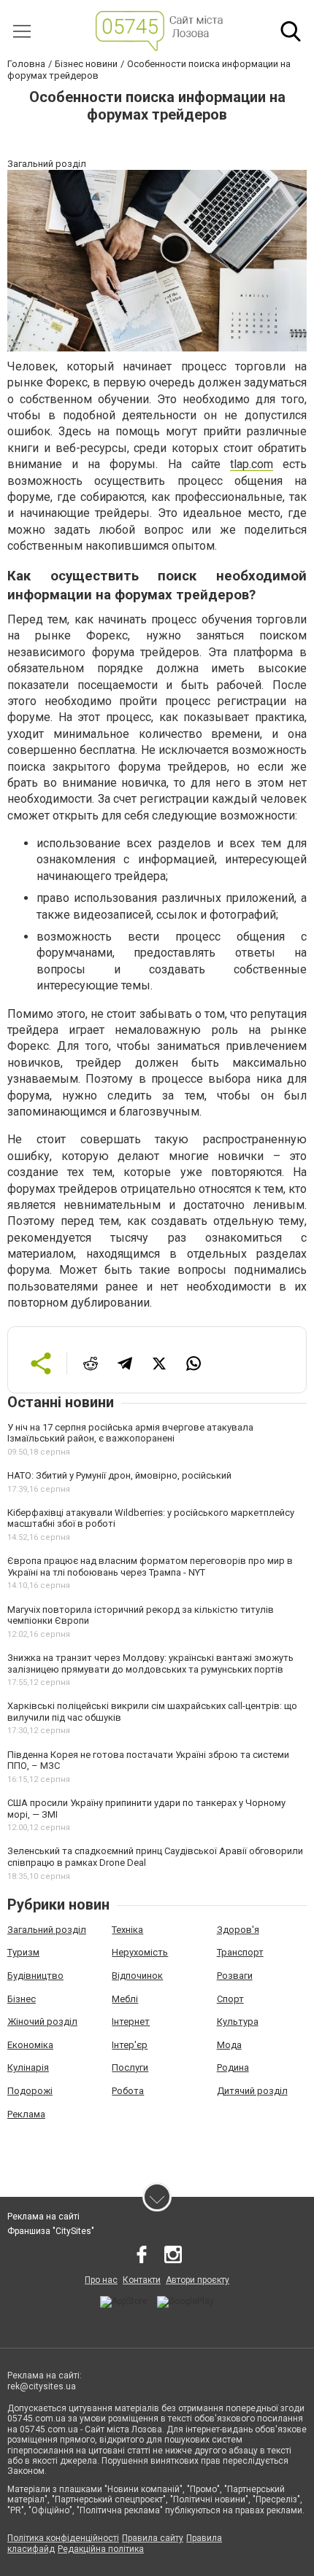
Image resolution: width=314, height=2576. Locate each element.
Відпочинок (137, 1976)
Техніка (127, 1930)
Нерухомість (140, 1952)
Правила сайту (153, 2538)
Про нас (101, 2280)
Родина (233, 2067)
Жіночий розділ (42, 2022)
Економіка (30, 2045)
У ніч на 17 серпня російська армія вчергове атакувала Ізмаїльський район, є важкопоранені (130, 1433)
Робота (128, 2091)
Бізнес (22, 1999)
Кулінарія (28, 2067)
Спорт (230, 1999)
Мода (229, 2045)
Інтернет (131, 2022)
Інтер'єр (130, 2045)
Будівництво (35, 1976)
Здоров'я (238, 1930)
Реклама (26, 2114)
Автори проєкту (198, 2280)
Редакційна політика (101, 2549)
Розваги (235, 1976)
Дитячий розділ (252, 2091)
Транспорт (240, 1952)
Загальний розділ (47, 1930)
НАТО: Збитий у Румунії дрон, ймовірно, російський (119, 1475)
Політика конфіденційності (63, 2538)
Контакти (142, 2280)
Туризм (23, 1952)
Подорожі (30, 2091)
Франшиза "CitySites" (51, 2231)
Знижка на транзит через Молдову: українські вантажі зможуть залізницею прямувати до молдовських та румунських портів (150, 1663)
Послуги (130, 2067)
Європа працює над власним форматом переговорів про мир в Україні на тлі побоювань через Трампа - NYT (150, 1567)
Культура (238, 2022)
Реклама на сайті (43, 2217)
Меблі (125, 1999)
